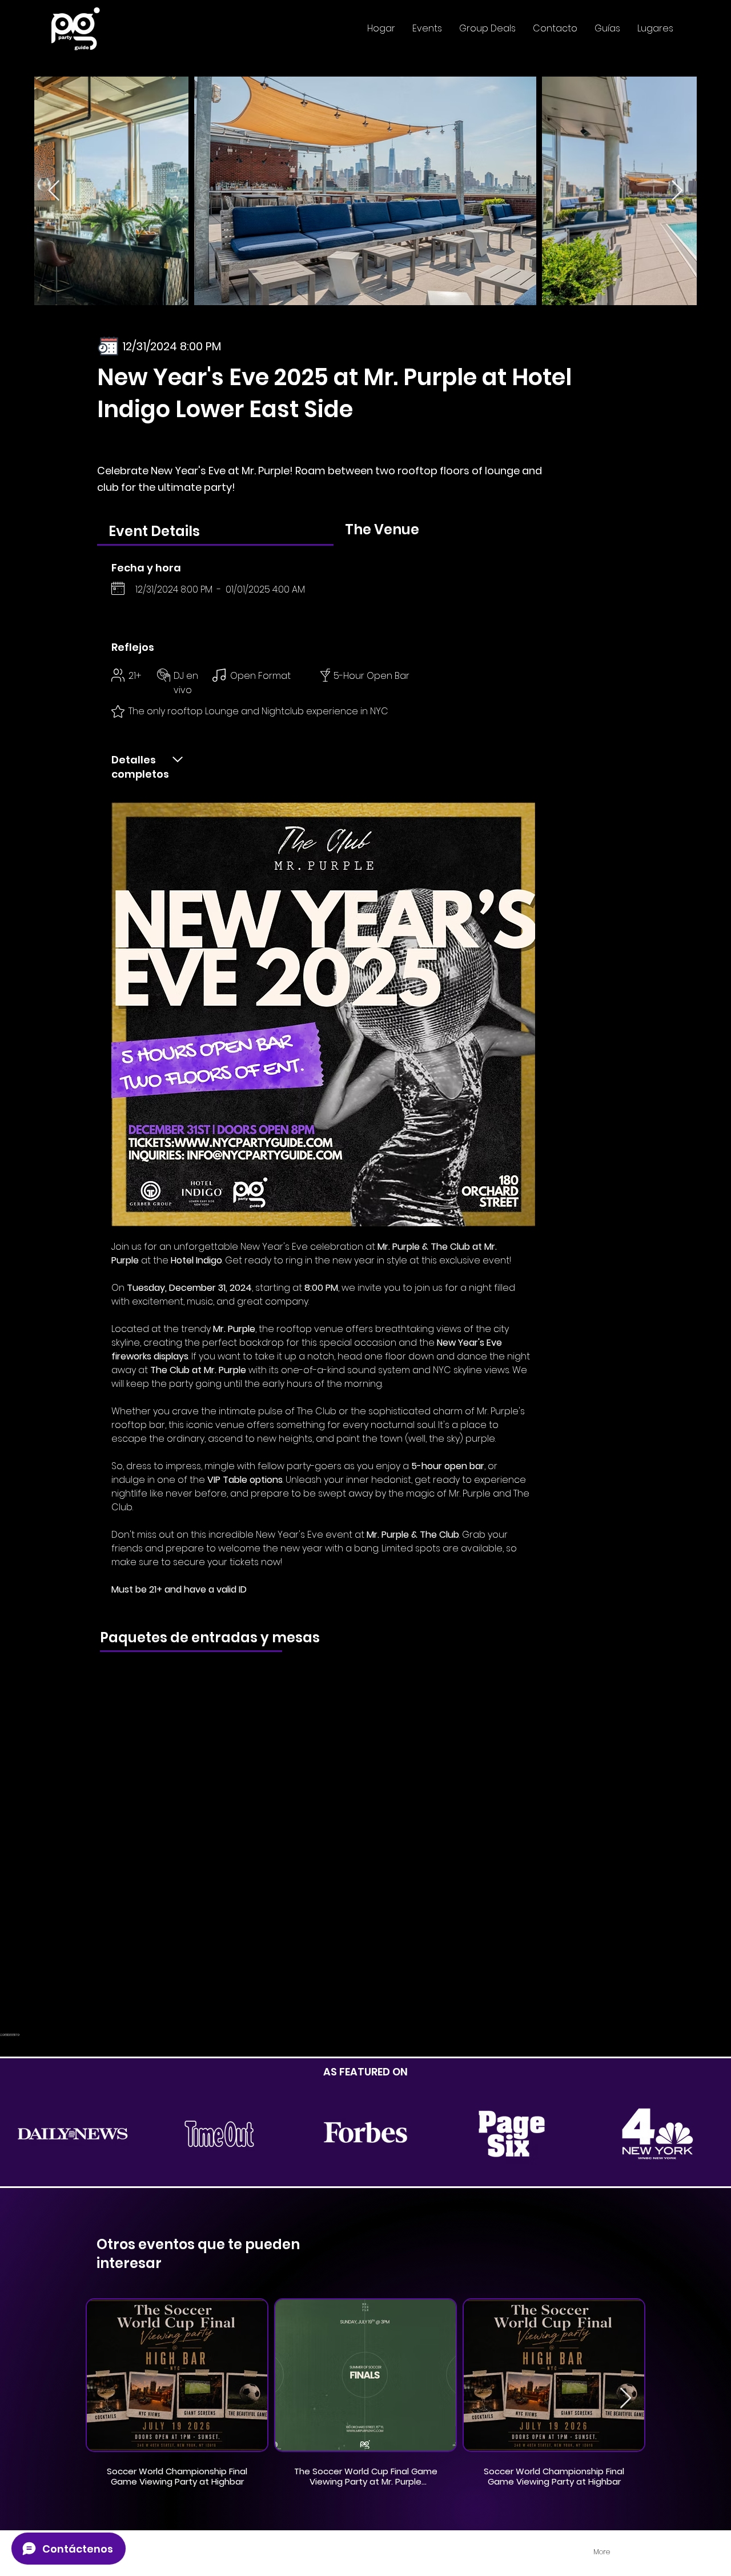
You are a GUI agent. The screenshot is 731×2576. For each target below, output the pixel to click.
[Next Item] (677, 191)
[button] (427, 29)
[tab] (215, 531)
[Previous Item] (54, 191)
